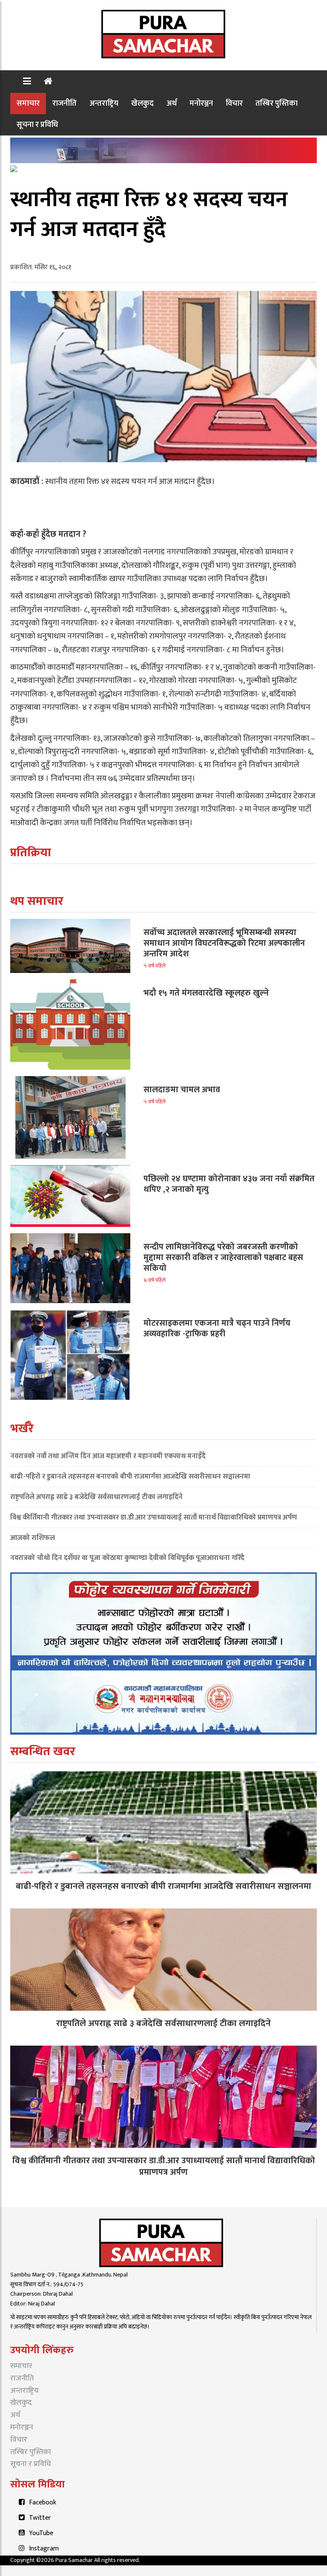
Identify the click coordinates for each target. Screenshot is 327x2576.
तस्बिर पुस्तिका (277, 103)
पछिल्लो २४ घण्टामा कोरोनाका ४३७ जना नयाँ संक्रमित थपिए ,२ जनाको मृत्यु (229, 1184)
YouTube (41, 2533)
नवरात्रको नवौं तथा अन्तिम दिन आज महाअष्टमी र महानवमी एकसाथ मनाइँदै (108, 1456)
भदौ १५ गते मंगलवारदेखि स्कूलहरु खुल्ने (206, 993)
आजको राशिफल (33, 1538)
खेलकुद (142, 103)
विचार (234, 103)
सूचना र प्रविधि (37, 125)
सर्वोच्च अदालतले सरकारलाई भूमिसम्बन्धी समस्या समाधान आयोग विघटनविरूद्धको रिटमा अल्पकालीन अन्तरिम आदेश (224, 943)
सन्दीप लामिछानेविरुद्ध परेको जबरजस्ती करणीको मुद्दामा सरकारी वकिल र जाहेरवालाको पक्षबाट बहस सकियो (223, 1258)
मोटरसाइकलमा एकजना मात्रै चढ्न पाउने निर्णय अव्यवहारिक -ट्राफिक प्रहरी (217, 1328)
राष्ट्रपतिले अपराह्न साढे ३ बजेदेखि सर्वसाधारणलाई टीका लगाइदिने (96, 1497)
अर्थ (172, 103)
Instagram (44, 2549)
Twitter (40, 2518)
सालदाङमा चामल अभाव (182, 1090)
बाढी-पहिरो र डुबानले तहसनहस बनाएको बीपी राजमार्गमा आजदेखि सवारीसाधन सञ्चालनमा (130, 1477)
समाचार (28, 103)
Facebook (43, 2503)
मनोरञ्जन (201, 103)
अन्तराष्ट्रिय (104, 103)
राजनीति (65, 103)
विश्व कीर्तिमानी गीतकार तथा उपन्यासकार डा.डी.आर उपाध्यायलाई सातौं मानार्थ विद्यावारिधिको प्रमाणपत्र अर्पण (154, 1517)
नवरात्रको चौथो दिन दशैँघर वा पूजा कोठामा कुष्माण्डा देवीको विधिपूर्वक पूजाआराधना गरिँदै (127, 1558)
